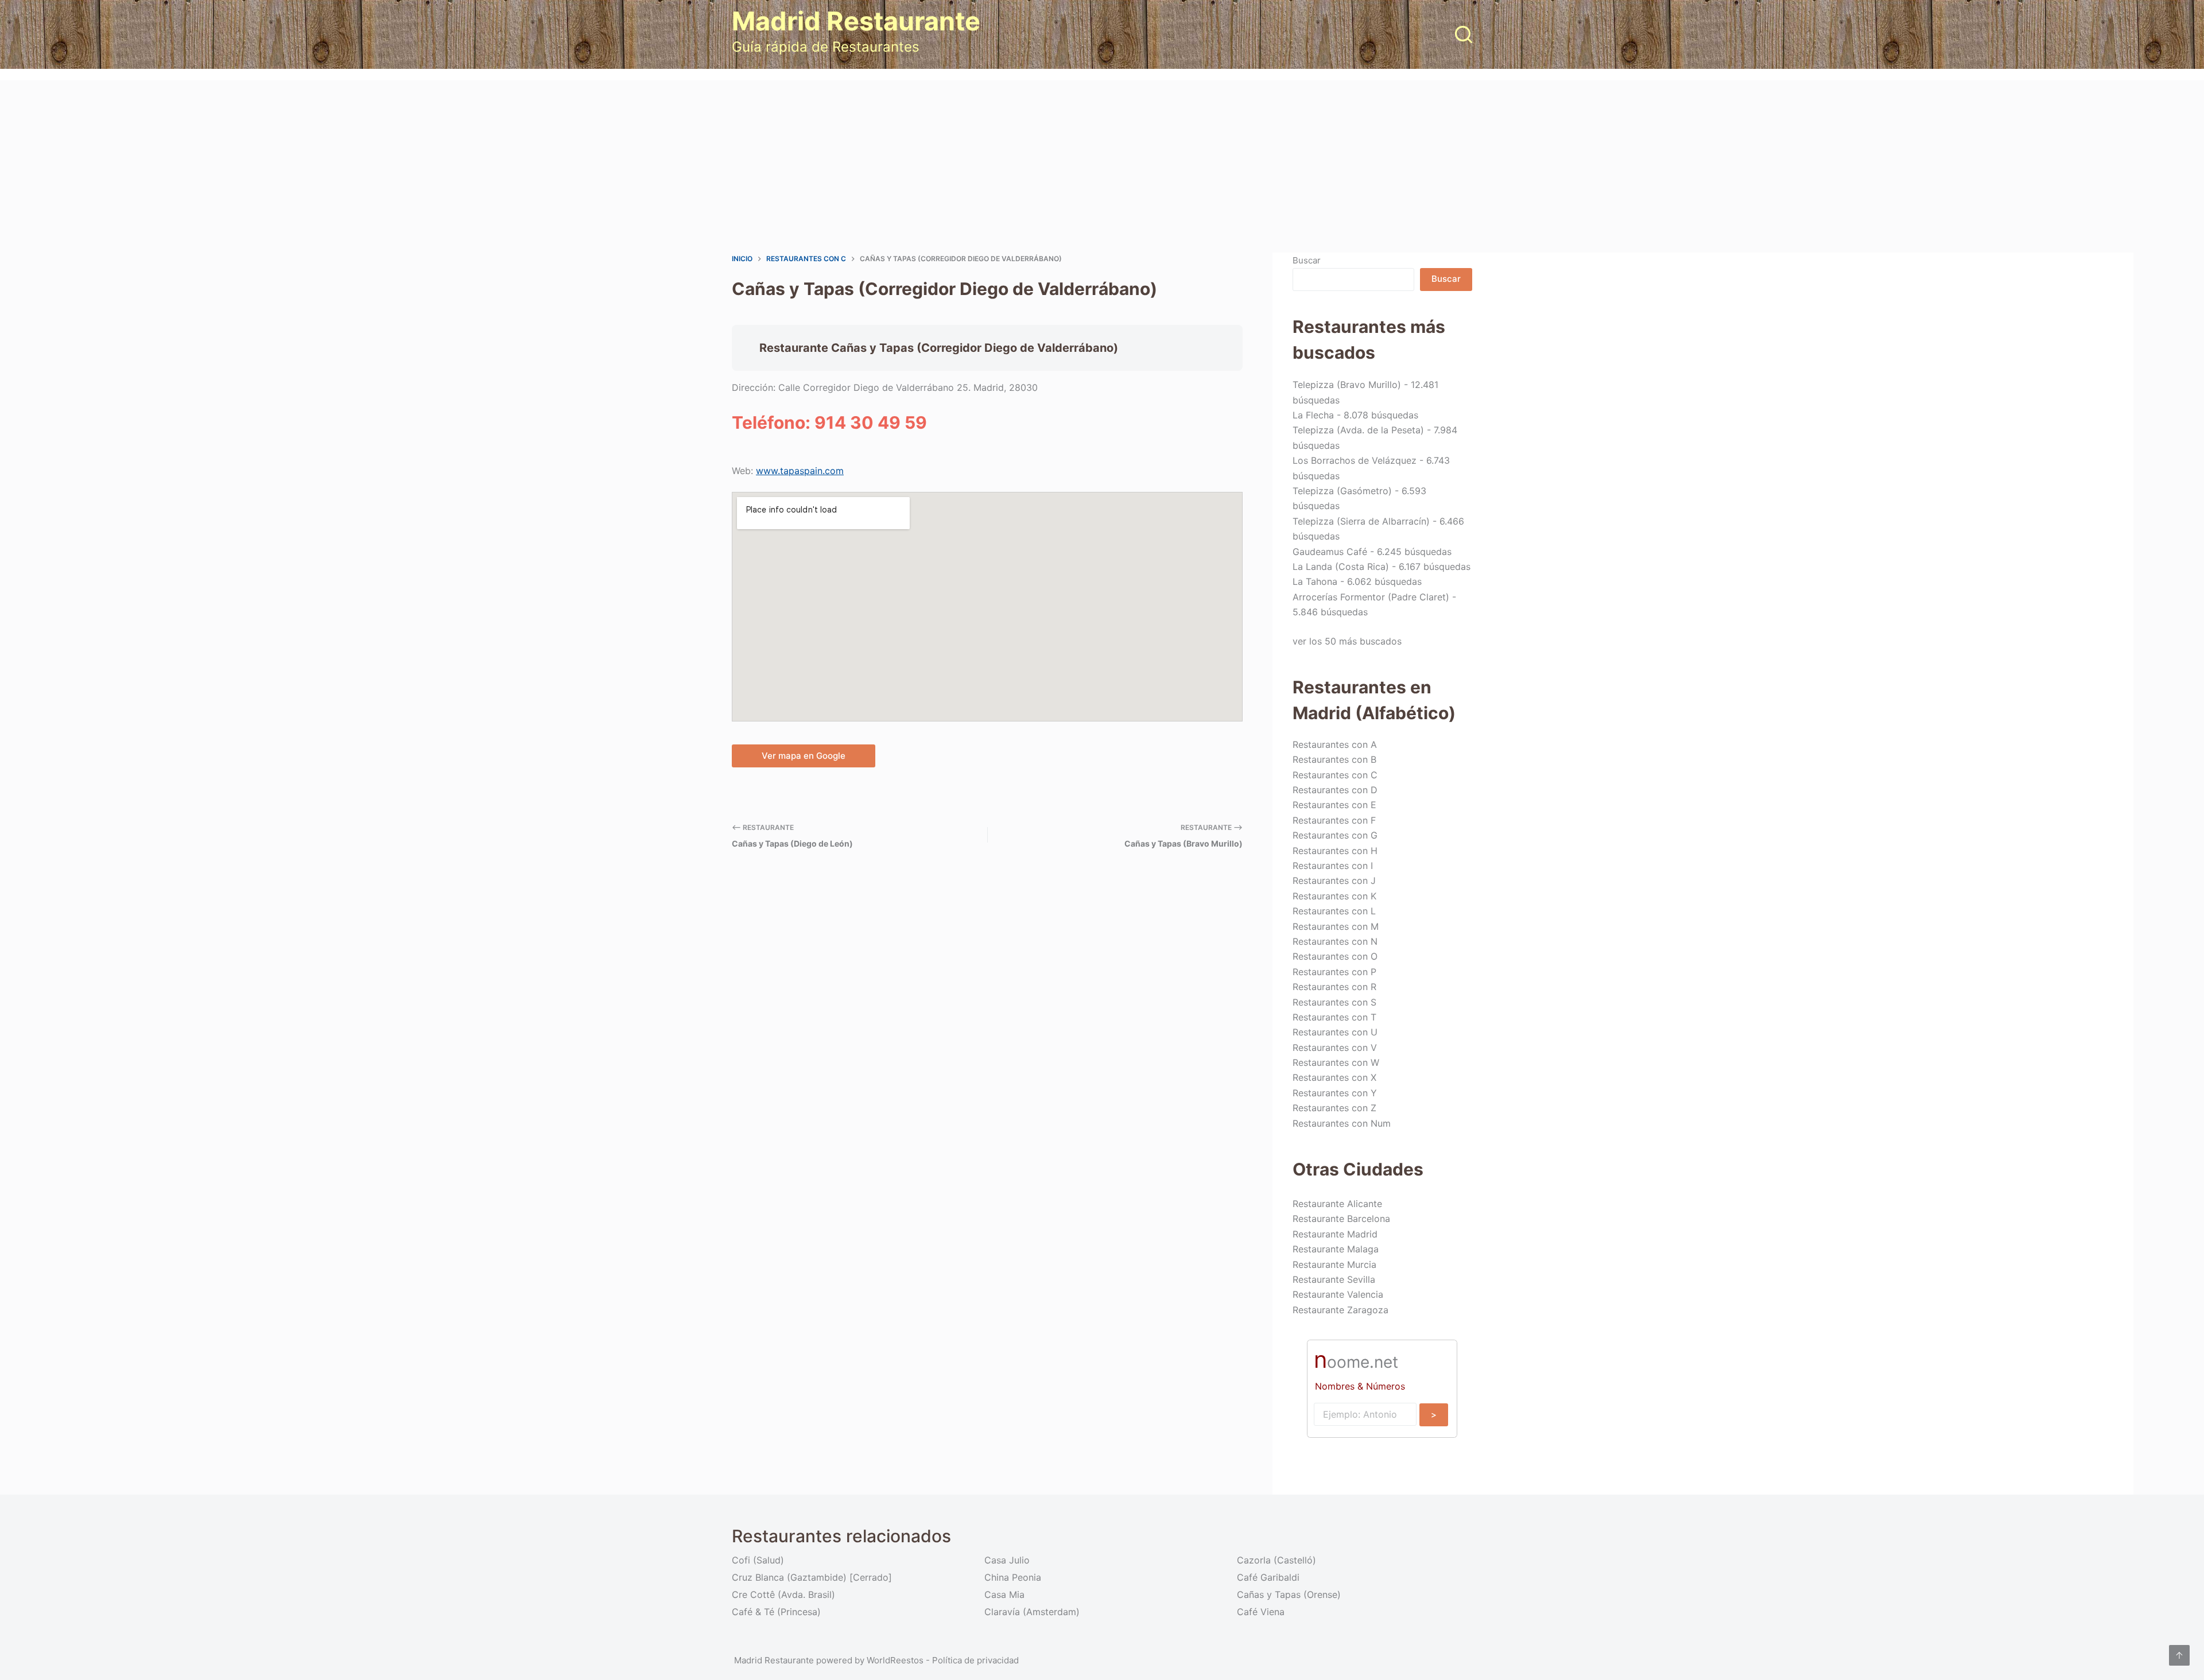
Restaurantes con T (1334, 1017)
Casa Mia (1004, 1594)
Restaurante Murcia (1334, 1264)
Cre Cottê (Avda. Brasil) (783, 1594)
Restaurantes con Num (1342, 1123)
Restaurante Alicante (1337, 1204)
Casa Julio (1007, 1560)
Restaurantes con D (1335, 790)
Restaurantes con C (1335, 775)
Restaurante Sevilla (1334, 1279)
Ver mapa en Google (804, 756)
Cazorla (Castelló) (1276, 1560)
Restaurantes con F (1334, 820)
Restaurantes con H (1335, 851)
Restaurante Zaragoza (1340, 1310)
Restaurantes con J (1334, 880)
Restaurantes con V (1335, 1047)
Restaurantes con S (1334, 1002)
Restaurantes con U (1335, 1032)
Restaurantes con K (1334, 896)
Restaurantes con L (1334, 911)
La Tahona (1315, 581)
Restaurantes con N (1335, 941)
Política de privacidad (975, 1660)
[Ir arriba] (2179, 1655)
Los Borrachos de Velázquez (1355, 460)
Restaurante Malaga (1336, 1249)
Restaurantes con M (1336, 926)
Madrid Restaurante (856, 21)
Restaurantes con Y (1335, 1093)
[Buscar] (1464, 34)
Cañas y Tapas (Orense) (1289, 1594)
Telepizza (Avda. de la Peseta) (1358, 430)
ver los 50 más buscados (1347, 641)
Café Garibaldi (1268, 1577)
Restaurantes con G (1335, 835)
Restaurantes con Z (1334, 1108)
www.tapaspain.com (800, 471)
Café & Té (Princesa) (776, 1612)
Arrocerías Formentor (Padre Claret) (1371, 597)
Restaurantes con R (1334, 987)
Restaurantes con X (1334, 1077)
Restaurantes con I (1333, 866)
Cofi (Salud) (758, 1560)
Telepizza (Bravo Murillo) (1347, 385)
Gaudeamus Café (1330, 552)
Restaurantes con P (1334, 972)
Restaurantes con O (1335, 956)
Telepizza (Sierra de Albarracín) (1361, 521)
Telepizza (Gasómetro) (1342, 491)
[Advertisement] (1102, 166)
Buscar (1307, 260)
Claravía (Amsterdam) (1032, 1612)
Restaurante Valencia (1338, 1294)
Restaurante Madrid (1335, 1234)
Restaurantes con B (1334, 759)
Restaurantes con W (1336, 1062)
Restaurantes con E (1334, 805)
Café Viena (1261, 1612)
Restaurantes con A (1335, 744)
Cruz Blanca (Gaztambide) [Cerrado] (812, 1577)
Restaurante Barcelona (1341, 1219)
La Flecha (1313, 415)
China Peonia (1013, 1577)
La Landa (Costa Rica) (1341, 567)
